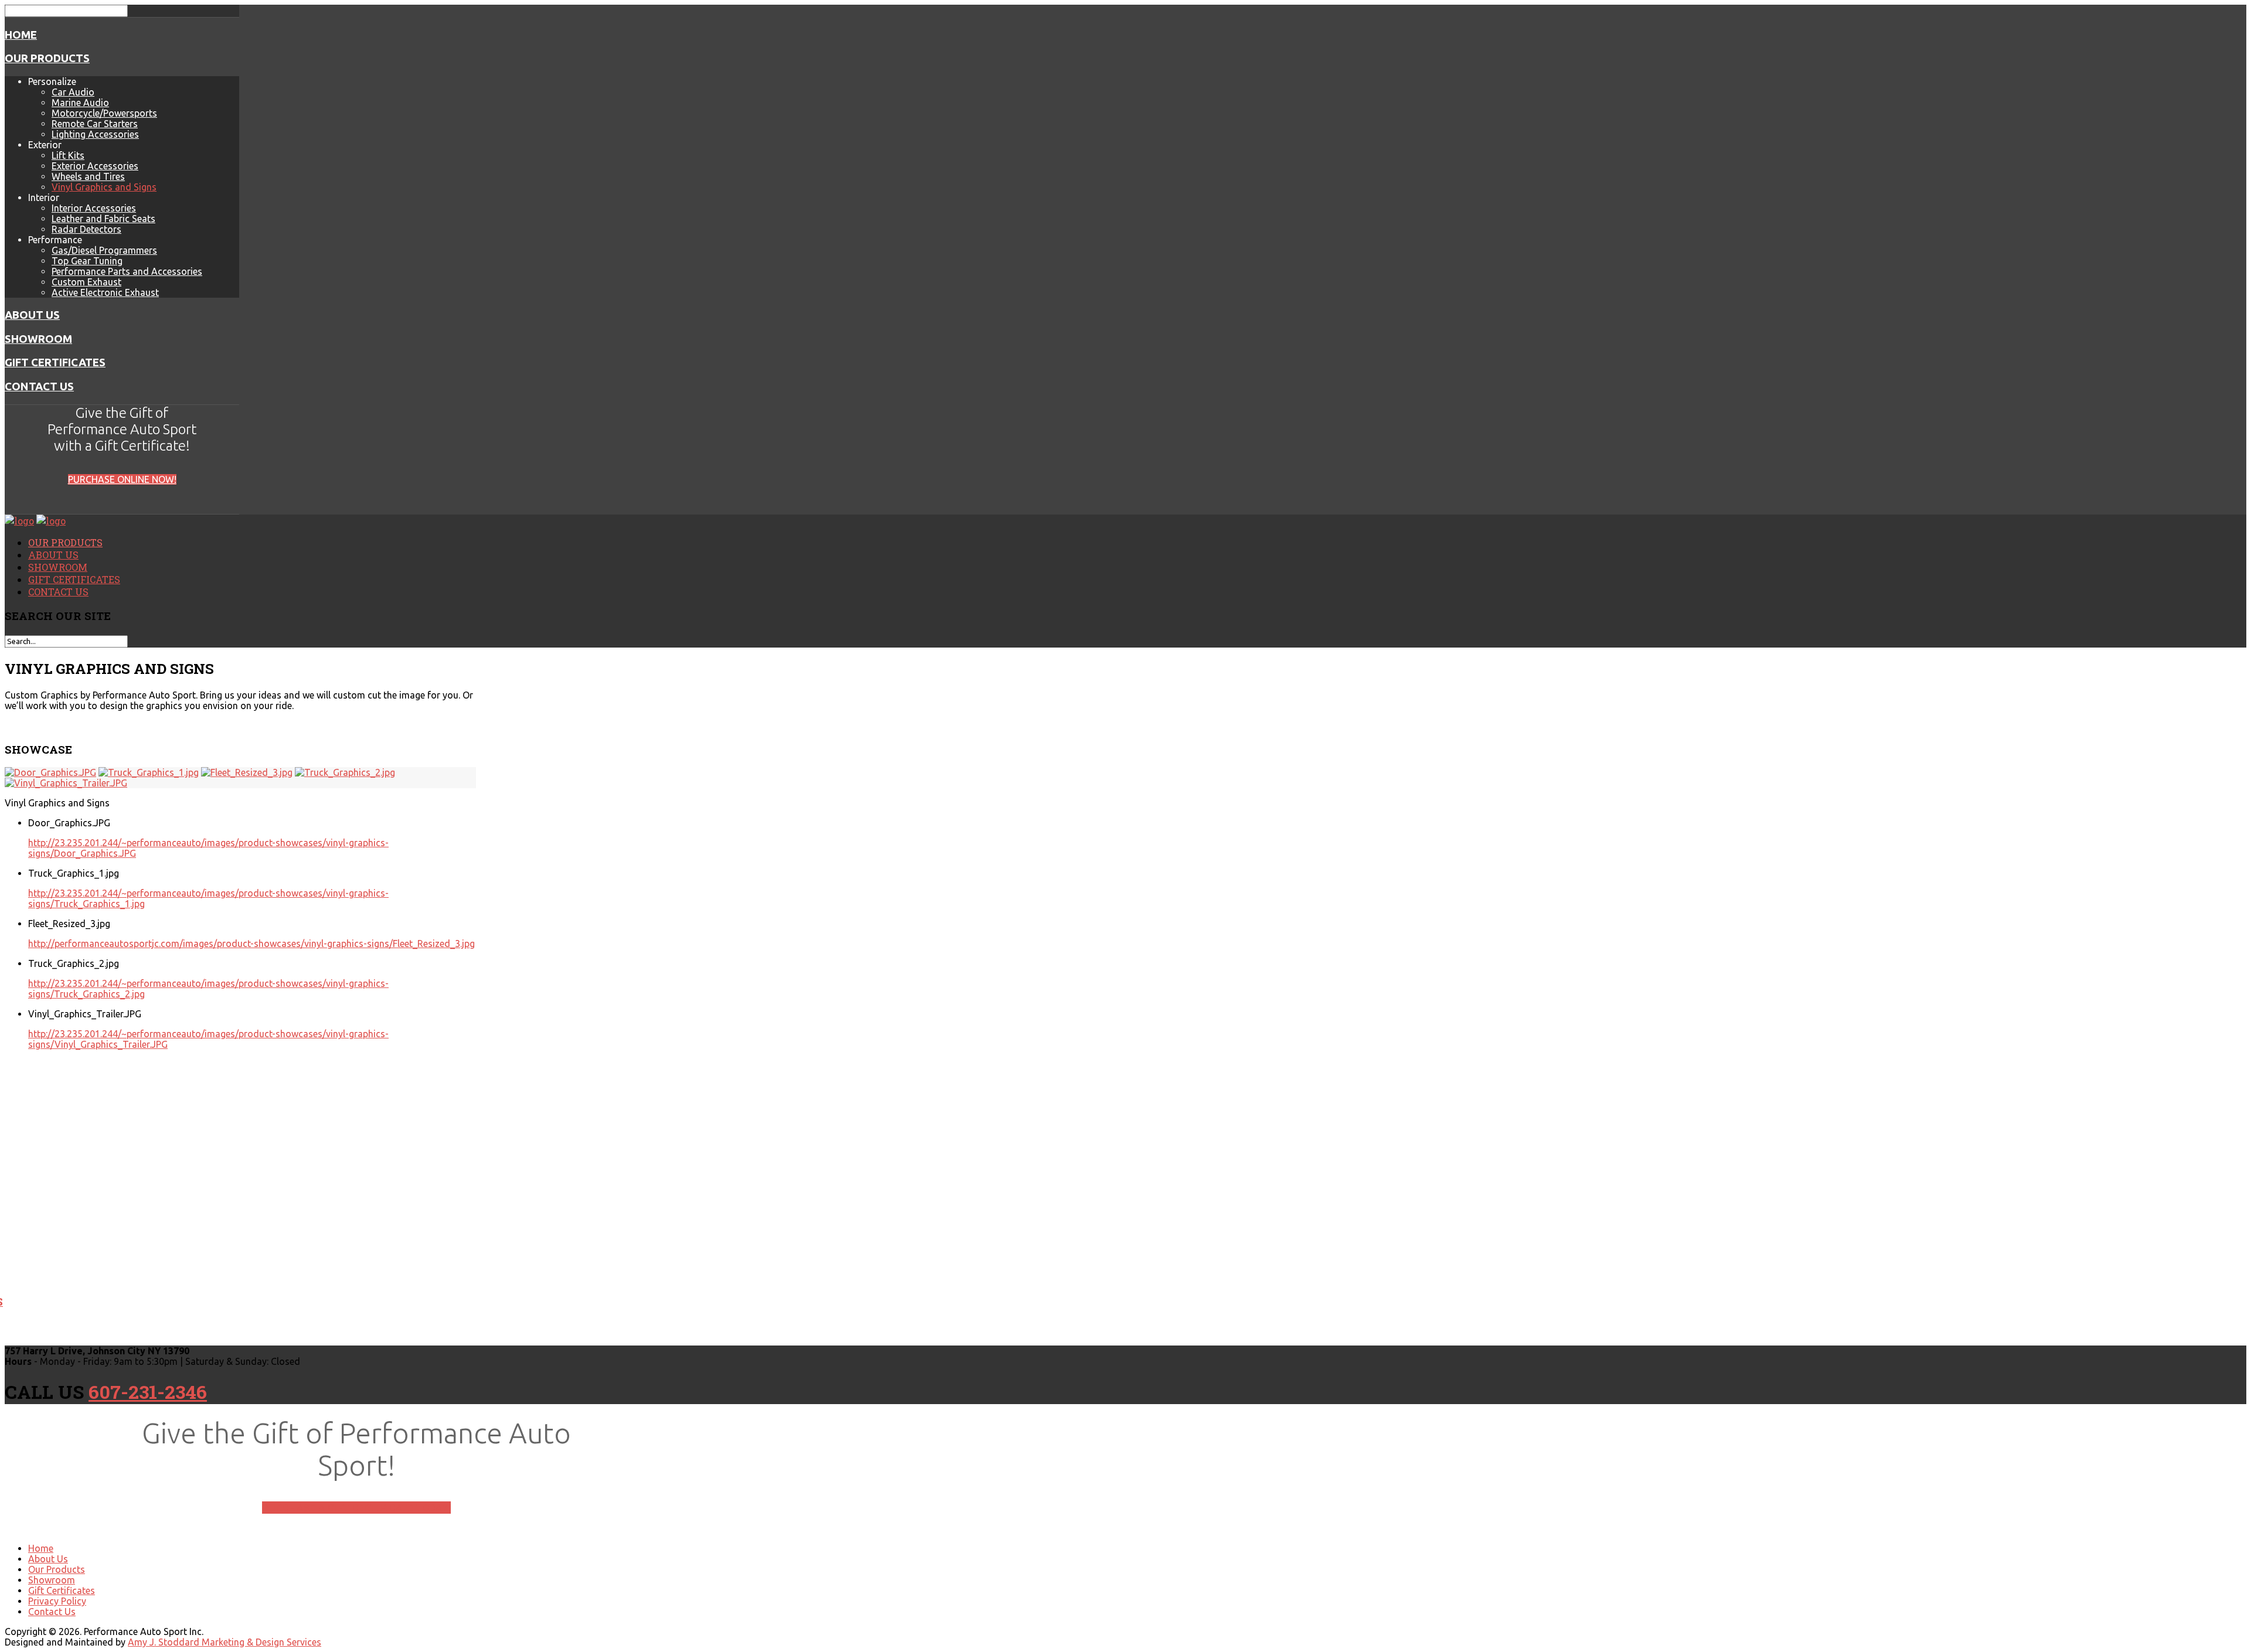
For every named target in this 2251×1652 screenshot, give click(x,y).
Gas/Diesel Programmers (104, 250)
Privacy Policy (57, 1601)
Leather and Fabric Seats (103, 219)
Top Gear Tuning (87, 261)
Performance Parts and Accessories (127, 271)
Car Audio (73, 92)
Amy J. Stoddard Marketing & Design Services (225, 1642)
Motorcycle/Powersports (104, 113)
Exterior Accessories (95, 166)
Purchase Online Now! (122, 479)
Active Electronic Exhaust (105, 292)
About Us (32, 315)
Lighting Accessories (95, 134)
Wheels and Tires (88, 176)
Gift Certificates (55, 362)
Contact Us (39, 386)
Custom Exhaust (86, 282)
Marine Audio (80, 103)
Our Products (47, 58)
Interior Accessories (94, 208)
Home (21, 35)
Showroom (38, 339)
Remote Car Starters (95, 124)
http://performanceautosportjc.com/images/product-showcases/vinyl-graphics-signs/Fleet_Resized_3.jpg (251, 943)
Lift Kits (68, 155)
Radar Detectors (86, 229)
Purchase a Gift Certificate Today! (356, 1508)
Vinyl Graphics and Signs (104, 187)
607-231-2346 (148, 1392)
